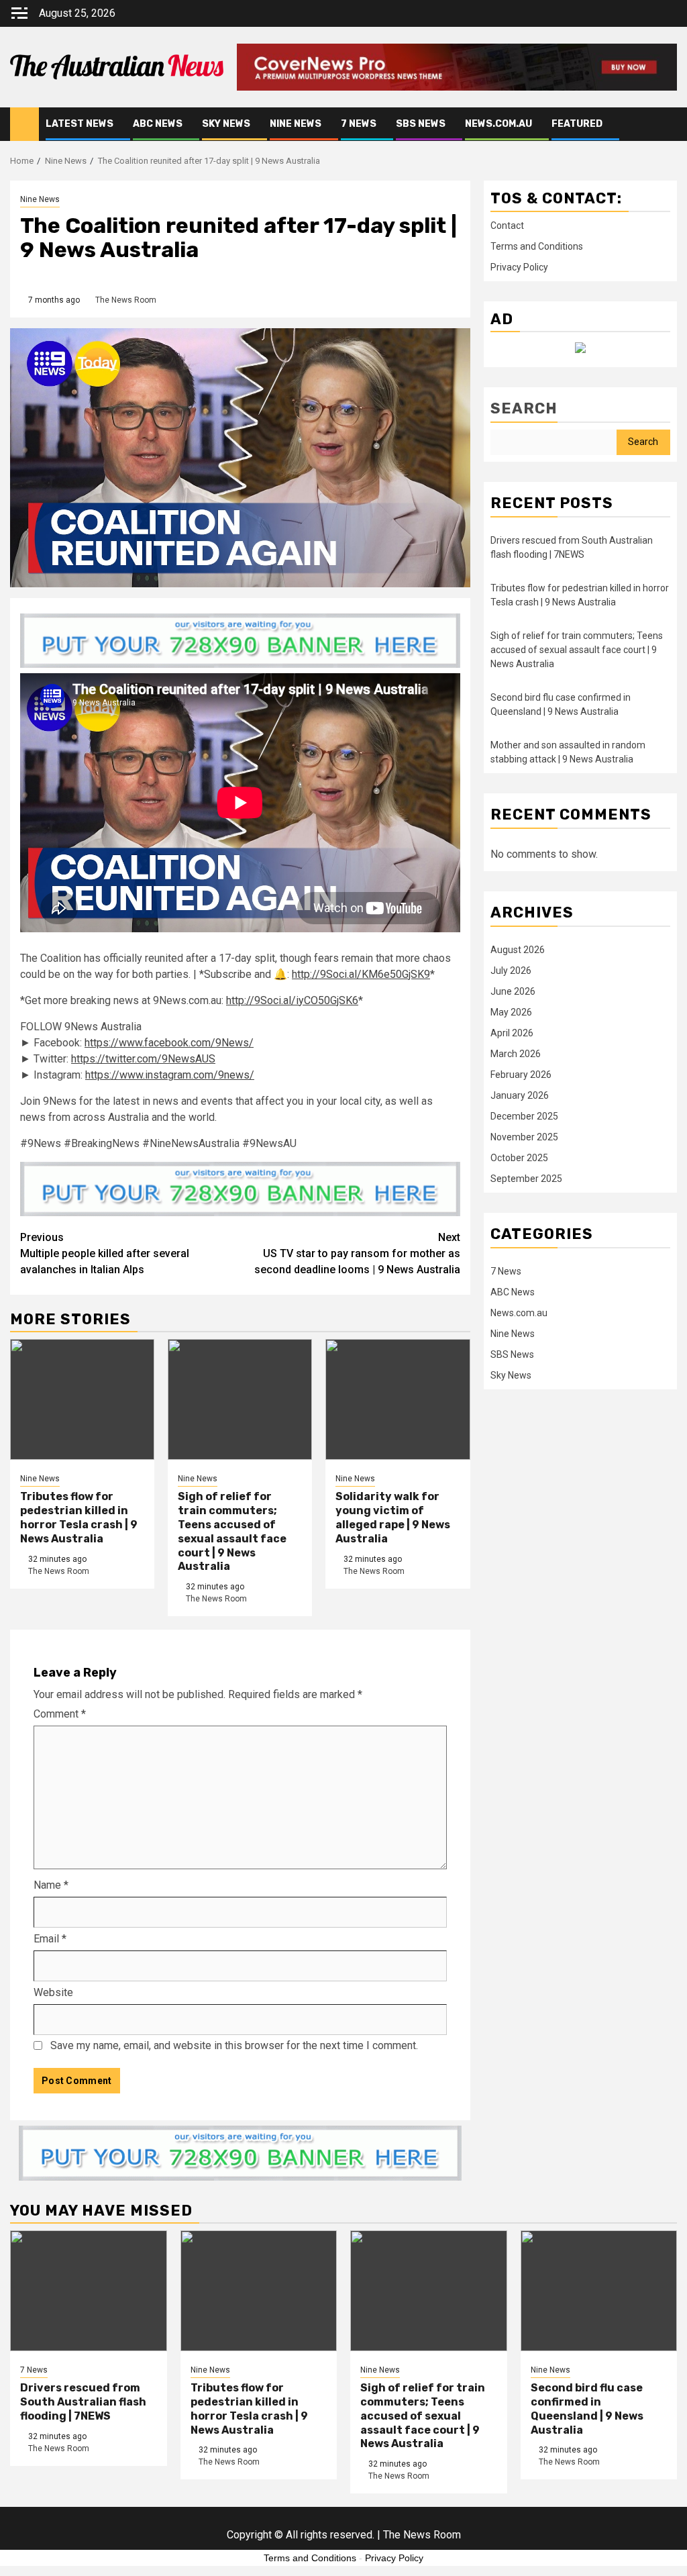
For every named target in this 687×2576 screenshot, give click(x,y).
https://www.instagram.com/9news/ (170, 1075)
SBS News (421, 124)
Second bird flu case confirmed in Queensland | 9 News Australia (587, 2409)
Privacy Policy (519, 267)
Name (51, 1885)
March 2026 (516, 1054)
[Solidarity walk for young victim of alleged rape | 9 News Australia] (398, 1399)
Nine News (296, 124)
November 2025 (524, 1137)
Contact (507, 226)
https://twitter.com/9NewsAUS (143, 1059)
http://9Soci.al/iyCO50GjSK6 (292, 1000)
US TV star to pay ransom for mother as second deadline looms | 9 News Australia (357, 1253)
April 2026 (512, 1033)
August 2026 (518, 950)
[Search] (667, 124)
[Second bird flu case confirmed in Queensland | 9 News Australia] (599, 2291)
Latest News (80, 124)
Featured (577, 124)
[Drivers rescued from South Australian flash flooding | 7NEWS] (89, 2291)
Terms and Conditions (537, 246)
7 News (359, 124)
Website (53, 1992)
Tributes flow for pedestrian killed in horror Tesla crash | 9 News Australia (79, 1517)
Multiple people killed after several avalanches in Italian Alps (105, 1253)
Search (524, 408)
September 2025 (526, 1179)
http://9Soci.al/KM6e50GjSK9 (361, 974)
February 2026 (521, 1075)
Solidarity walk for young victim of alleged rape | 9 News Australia (393, 1517)
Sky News (226, 124)
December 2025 (524, 1116)
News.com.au (498, 124)
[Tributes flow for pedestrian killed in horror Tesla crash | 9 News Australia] (82, 1399)
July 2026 (511, 971)
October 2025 (519, 1158)
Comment (60, 1714)
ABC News (158, 124)
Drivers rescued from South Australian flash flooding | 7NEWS (83, 2402)
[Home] (24, 123)
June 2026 (513, 991)
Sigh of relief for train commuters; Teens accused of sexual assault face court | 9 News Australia (232, 1531)
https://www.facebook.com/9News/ (169, 1043)
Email (50, 1939)
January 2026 (520, 1095)
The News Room (126, 300)
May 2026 (511, 1012)
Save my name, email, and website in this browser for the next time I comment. (234, 2045)
